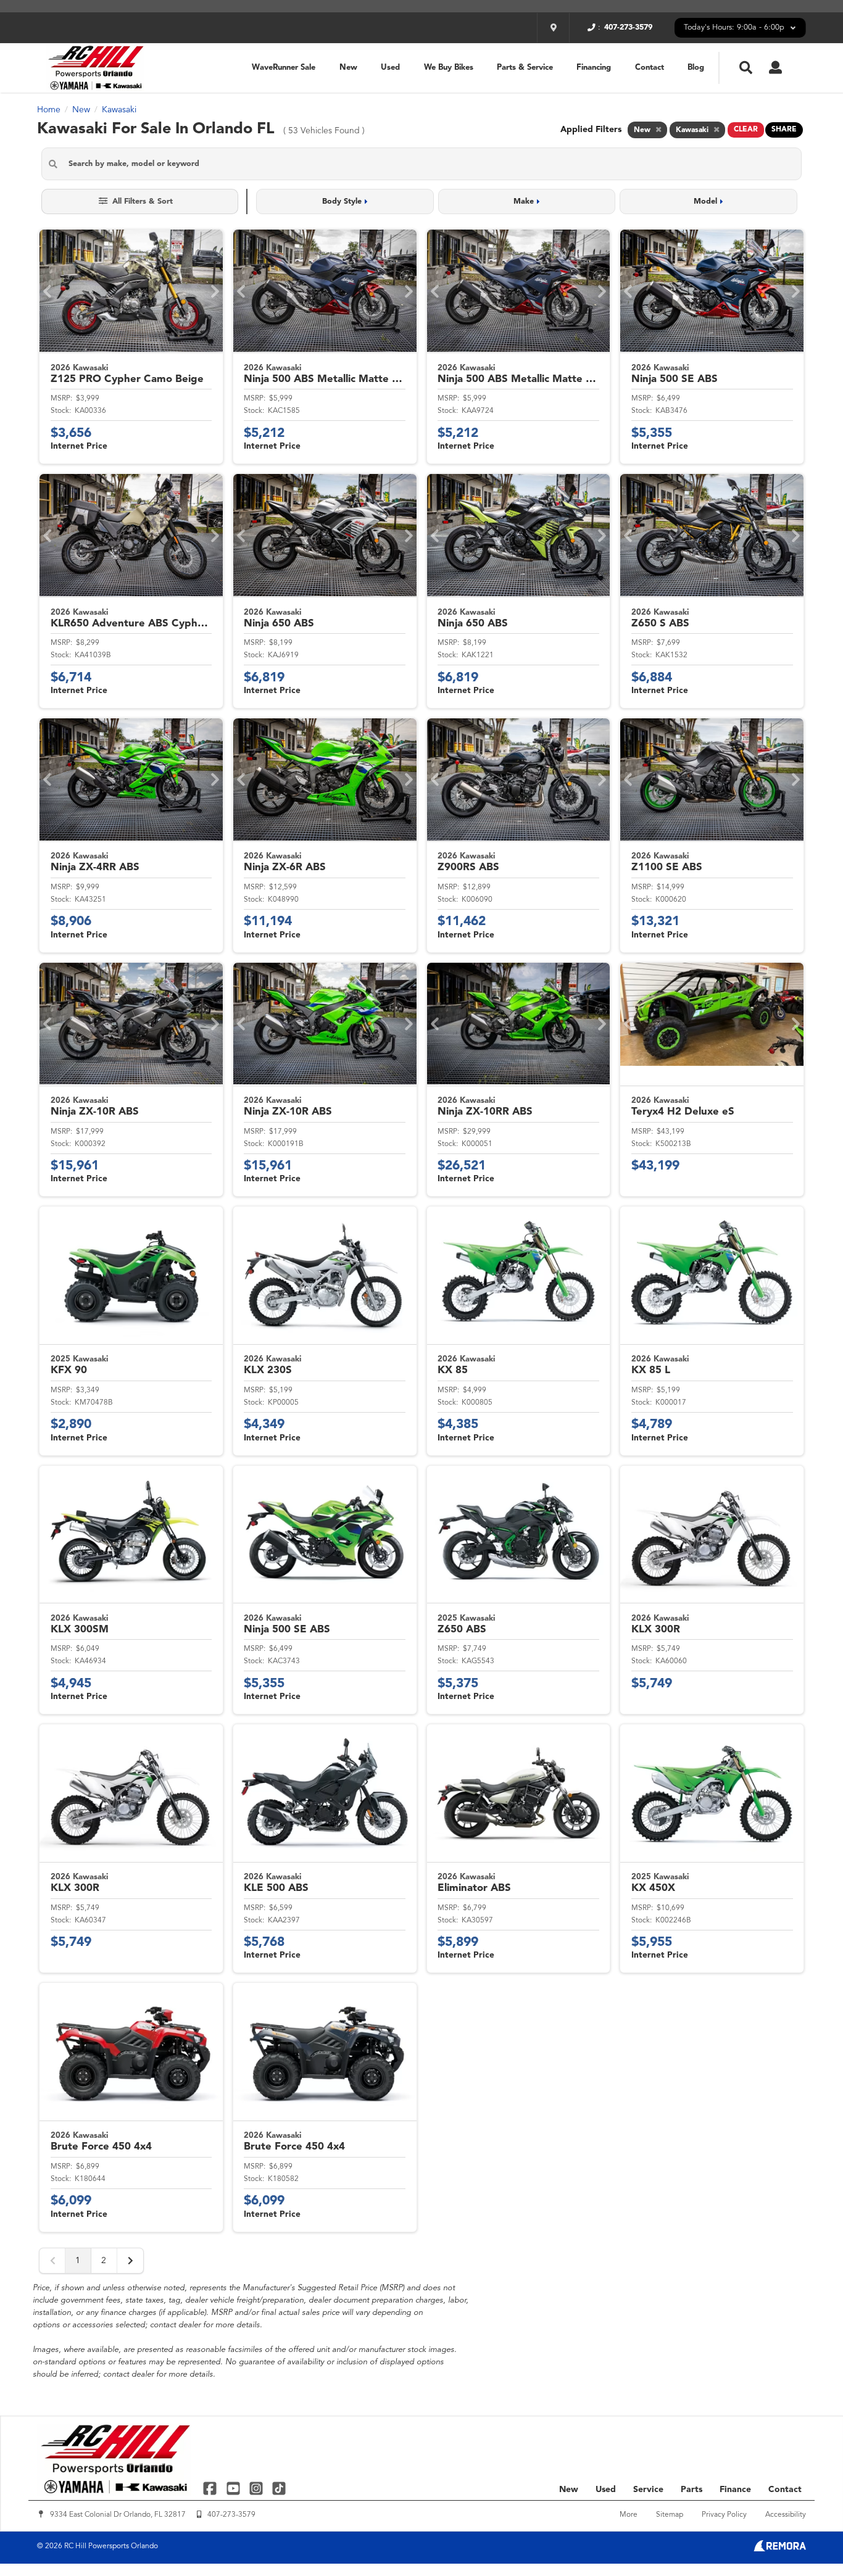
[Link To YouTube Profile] (234, 2488)
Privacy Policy (724, 2515)
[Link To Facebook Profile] (211, 2488)
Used (390, 68)
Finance (735, 2490)
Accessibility (786, 2515)
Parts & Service (525, 68)
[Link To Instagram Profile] (258, 2488)
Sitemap (670, 2515)
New (348, 68)
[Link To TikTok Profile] (279, 2488)
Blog (696, 68)
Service (648, 2490)
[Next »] (130, 2261)
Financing (594, 68)
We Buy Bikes (449, 68)
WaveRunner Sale (284, 68)
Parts (691, 2490)
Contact (650, 68)
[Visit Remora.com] (780, 2549)
